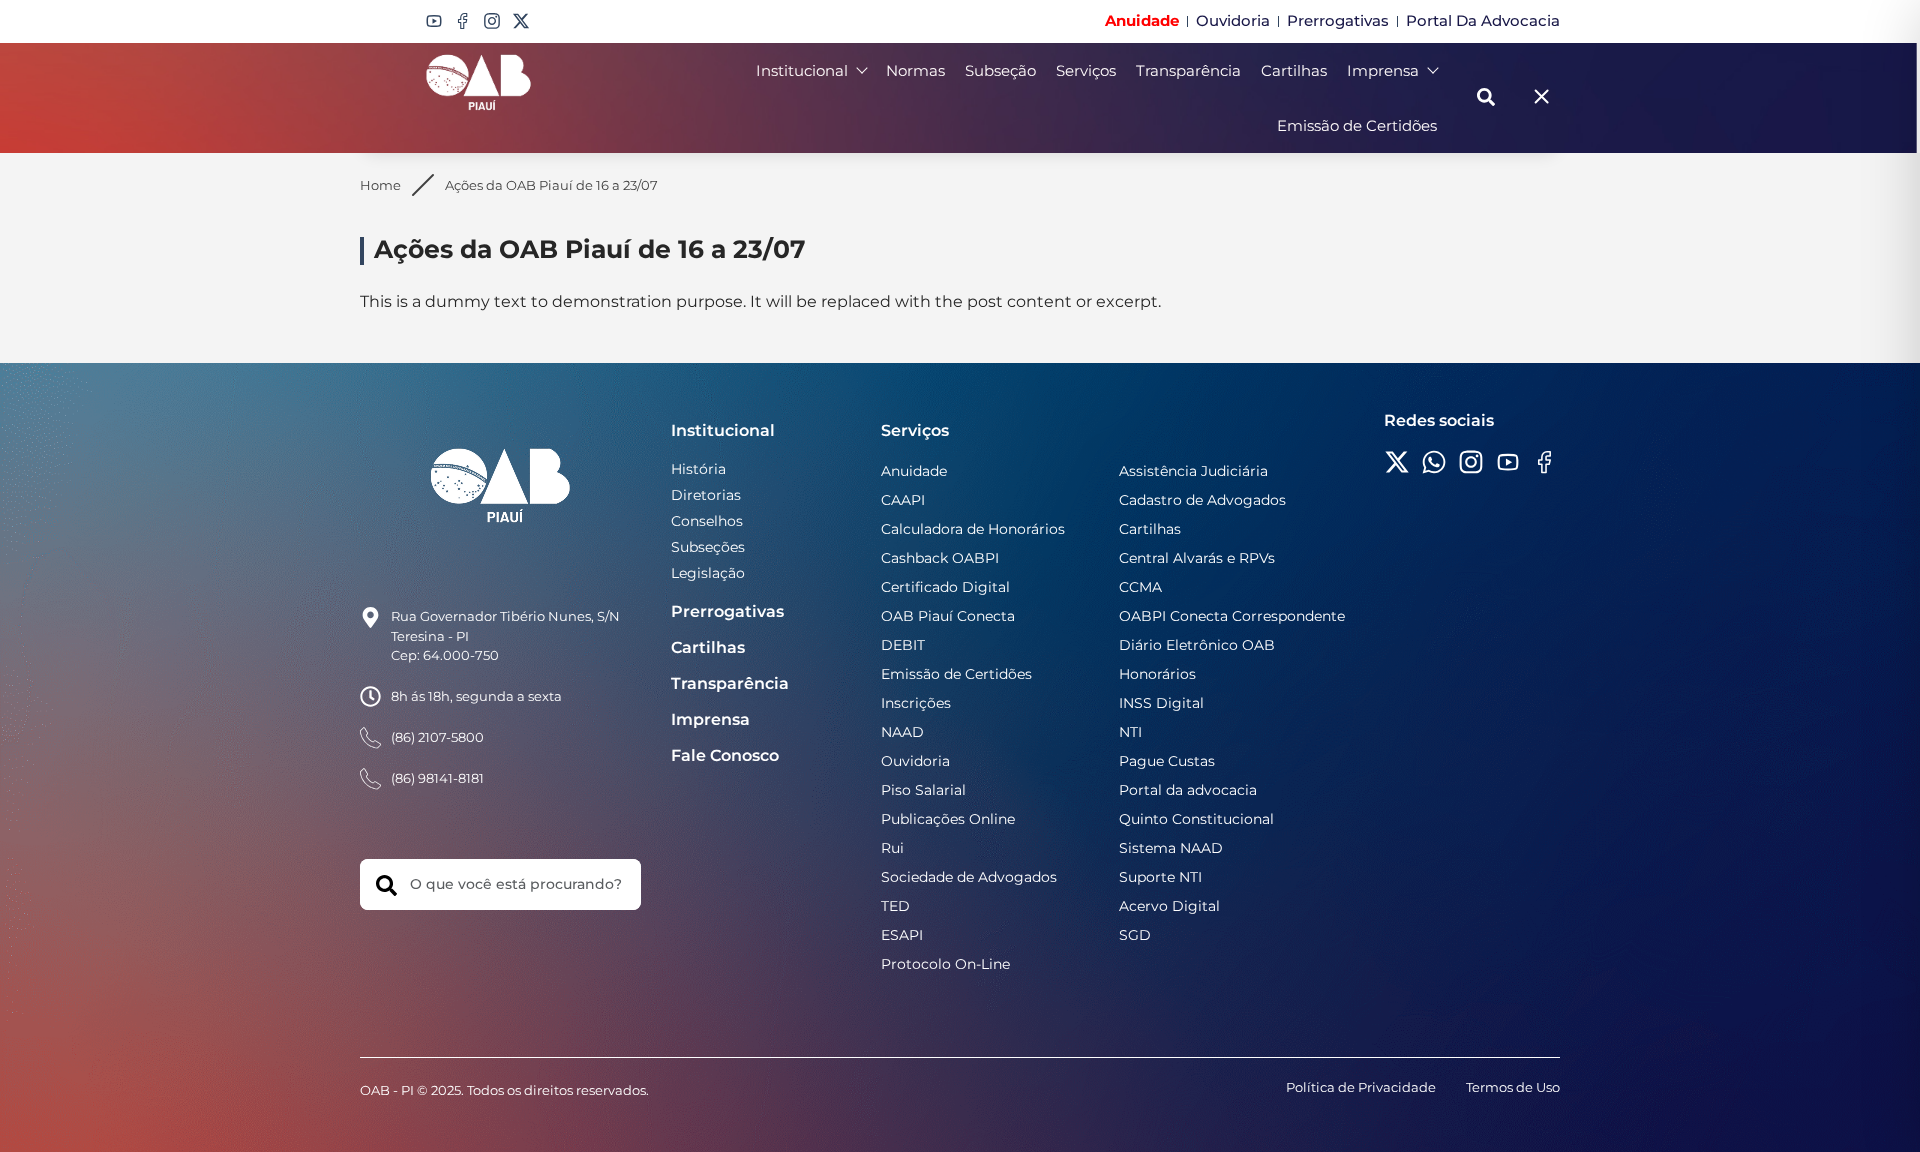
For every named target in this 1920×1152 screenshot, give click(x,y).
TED (895, 906)
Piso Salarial (923, 790)
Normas (915, 70)
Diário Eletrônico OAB (1197, 645)
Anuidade (914, 471)
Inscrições (916, 703)
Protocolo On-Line (945, 964)
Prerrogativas (727, 611)
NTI (1130, 732)
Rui (892, 848)
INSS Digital (1161, 703)
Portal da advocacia (1188, 790)
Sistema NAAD (1171, 848)
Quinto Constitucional (1196, 819)
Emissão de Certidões (1357, 125)
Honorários (1157, 674)
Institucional (802, 70)
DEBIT (903, 645)
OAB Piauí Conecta (948, 616)
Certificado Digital (945, 587)
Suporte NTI (1160, 877)
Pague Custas (1167, 761)
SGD (1135, 935)
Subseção (1000, 70)
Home (380, 185)
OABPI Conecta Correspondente (1232, 616)
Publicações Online (948, 819)
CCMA (1140, 587)
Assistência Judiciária (1193, 471)
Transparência (1188, 70)
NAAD (902, 732)
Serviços (1086, 70)
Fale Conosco (725, 755)
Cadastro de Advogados (1202, 500)
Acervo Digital (1169, 906)
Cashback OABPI (940, 558)
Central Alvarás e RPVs (1197, 558)
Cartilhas (1294, 70)
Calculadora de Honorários (973, 529)
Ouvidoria (915, 761)
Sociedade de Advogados (969, 877)
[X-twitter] (521, 21)
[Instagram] (492, 21)
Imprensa (1383, 70)
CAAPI (903, 500)
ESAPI (902, 935)
